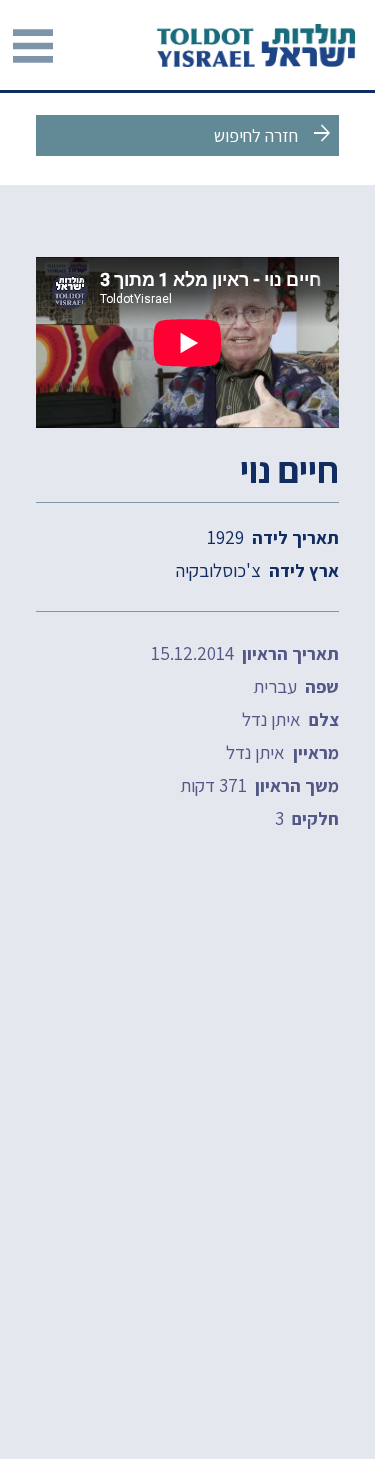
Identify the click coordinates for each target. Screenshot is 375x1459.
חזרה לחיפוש (274, 134)
